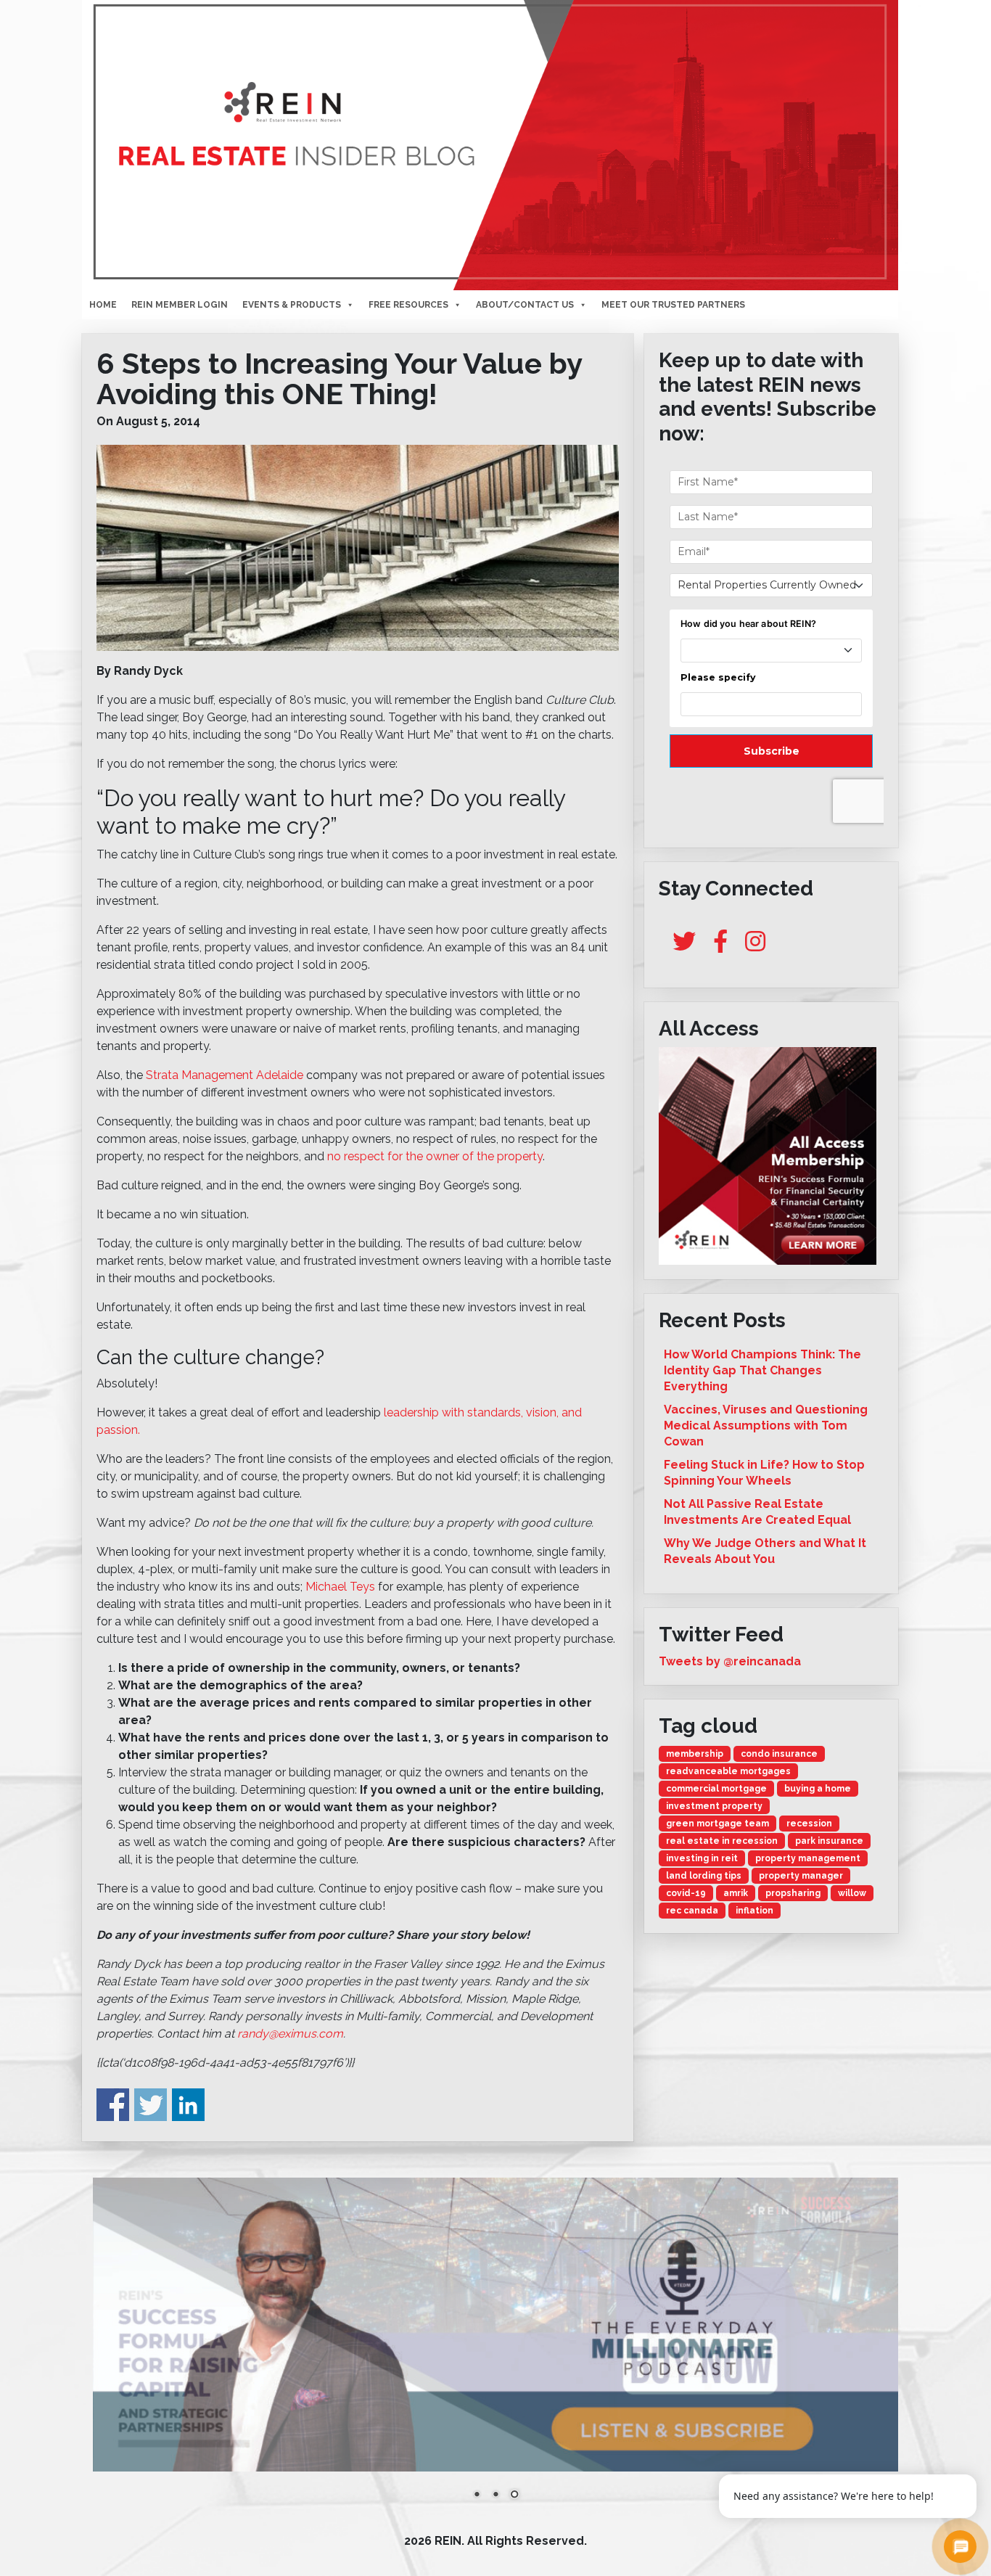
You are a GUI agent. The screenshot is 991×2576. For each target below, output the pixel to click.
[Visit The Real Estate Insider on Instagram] (755, 946)
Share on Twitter (151, 2105)
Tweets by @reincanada (730, 1661)
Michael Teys (340, 1587)
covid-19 (686, 1893)
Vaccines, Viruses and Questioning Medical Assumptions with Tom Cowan (766, 1426)
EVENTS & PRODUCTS (292, 305)
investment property (714, 1806)
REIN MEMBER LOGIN (180, 305)
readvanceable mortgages (728, 1771)
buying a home (818, 1789)
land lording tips (704, 1876)
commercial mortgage (716, 1789)
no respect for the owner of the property (435, 1156)
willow (852, 1893)
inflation (754, 1911)
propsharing (793, 1893)
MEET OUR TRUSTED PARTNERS (673, 305)
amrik (736, 1893)
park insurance (829, 1841)
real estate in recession (722, 1841)
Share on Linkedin (188, 2105)
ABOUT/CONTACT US (525, 305)
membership (695, 1754)
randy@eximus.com (290, 2034)
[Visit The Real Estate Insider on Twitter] (684, 946)
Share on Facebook (113, 2105)
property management (808, 1858)
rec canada (692, 1911)
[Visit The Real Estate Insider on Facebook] (720, 946)
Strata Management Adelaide (225, 1075)
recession (809, 1824)
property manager (801, 1876)
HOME (103, 305)
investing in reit (702, 1858)
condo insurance (779, 1754)
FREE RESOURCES (408, 305)
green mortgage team (717, 1824)
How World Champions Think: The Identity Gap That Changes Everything (762, 1370)
